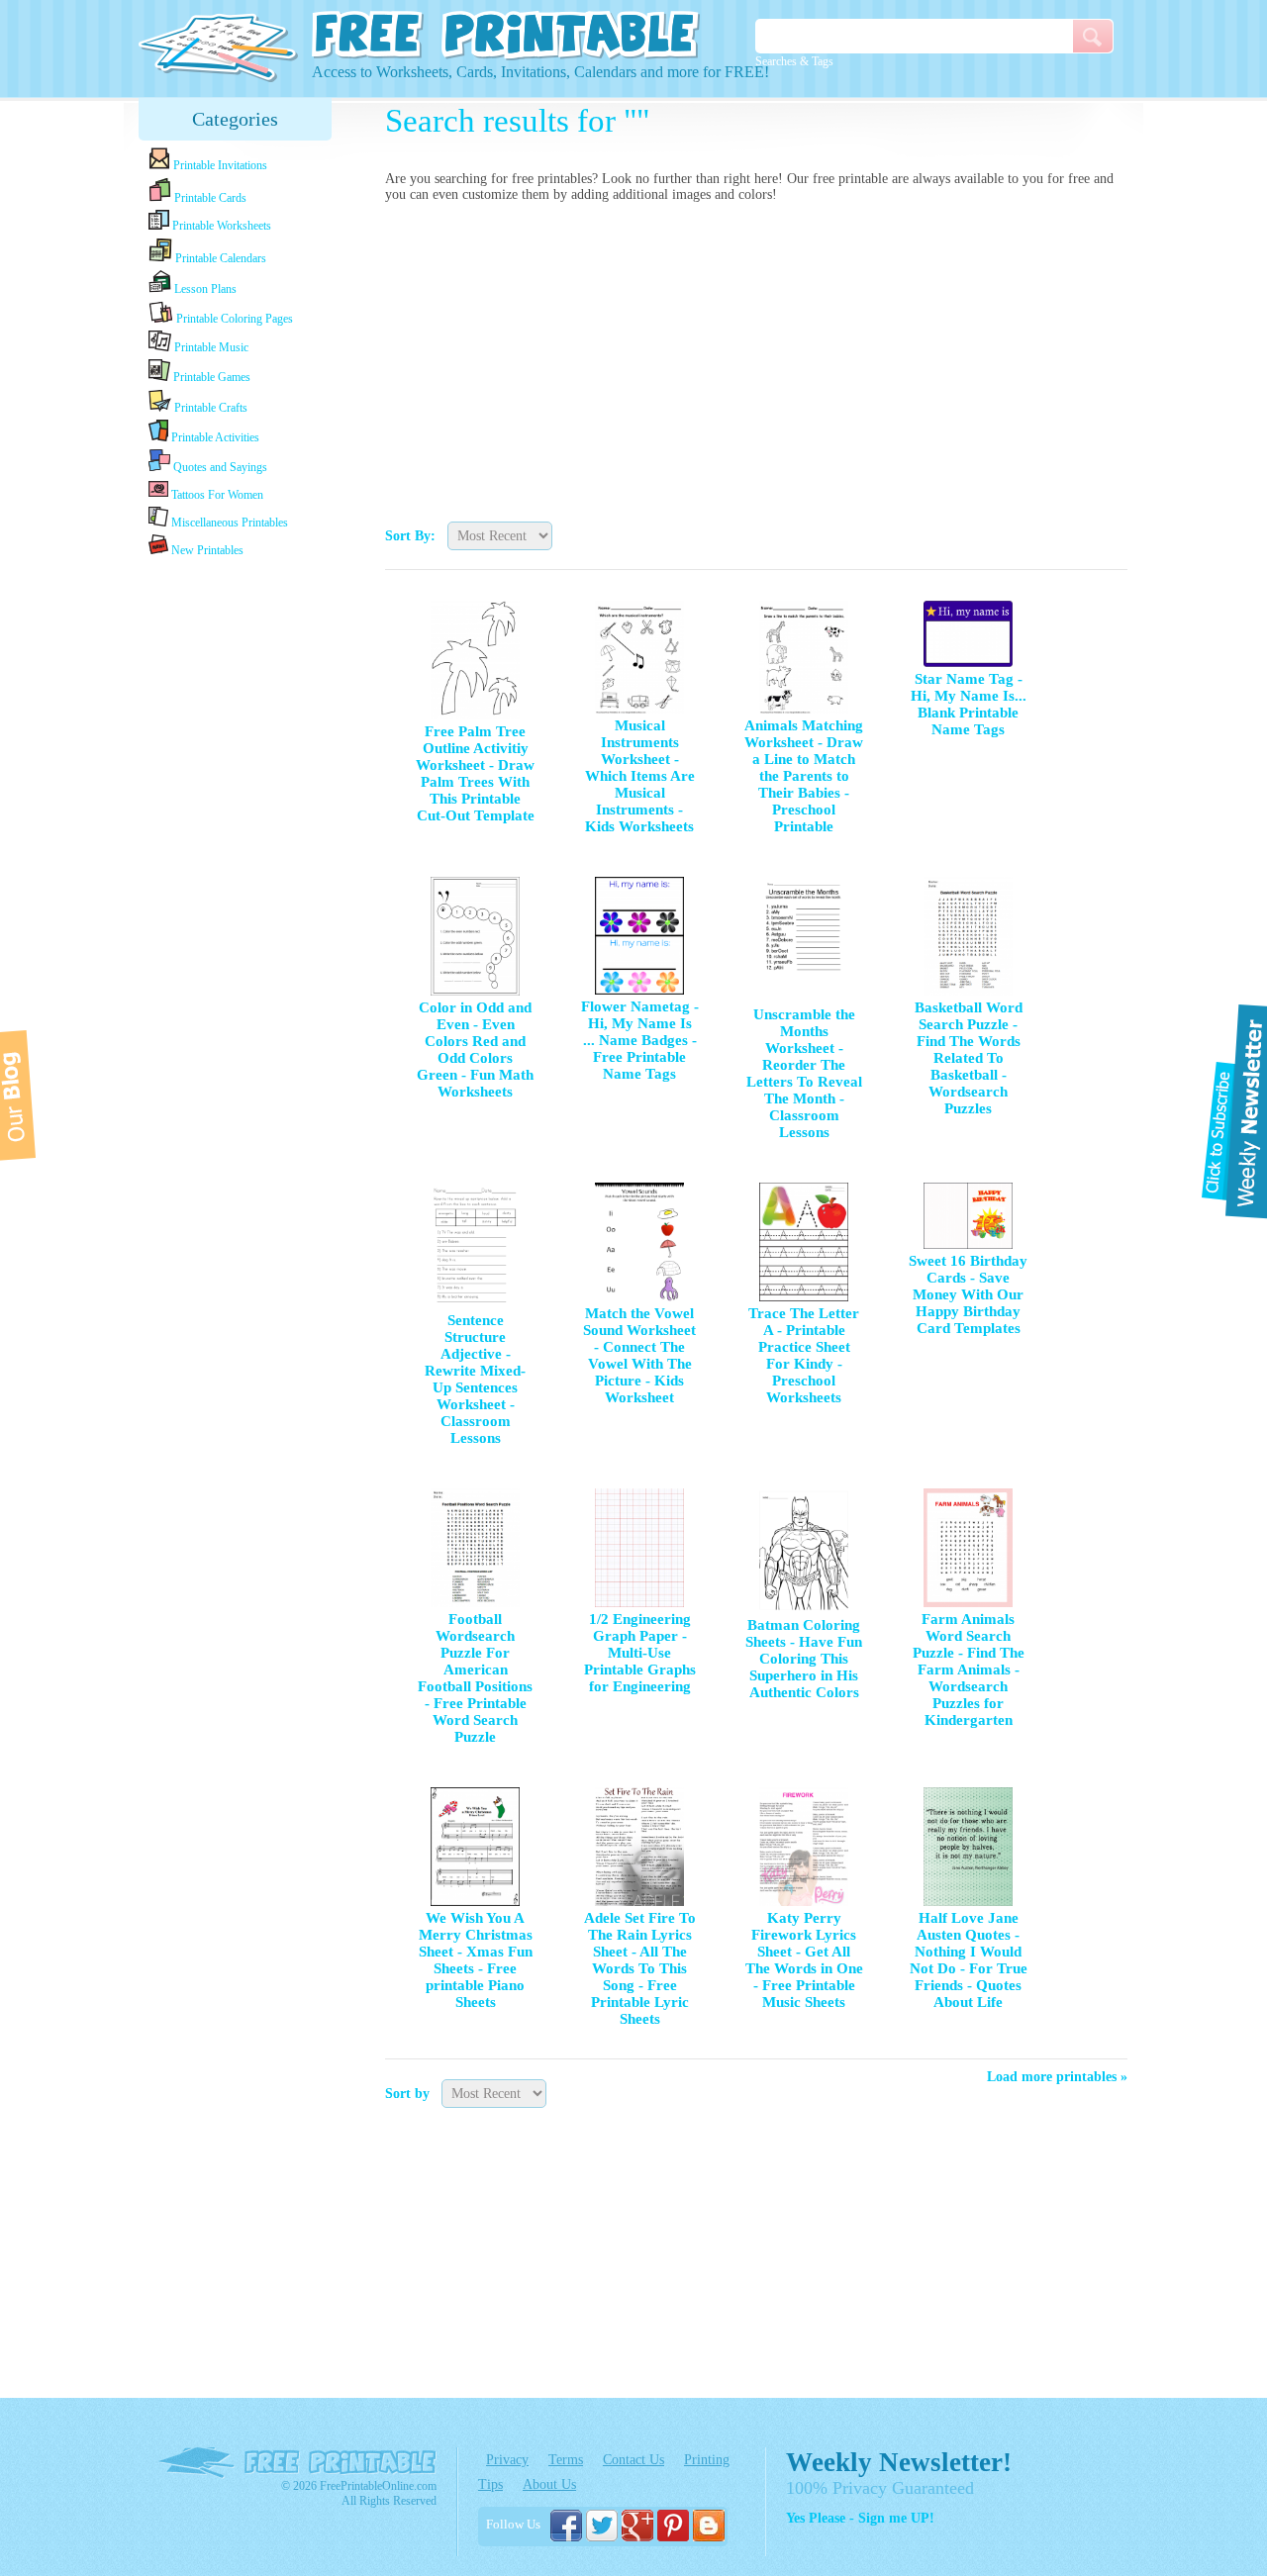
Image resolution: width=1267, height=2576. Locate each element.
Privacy (507, 2460)
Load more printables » (1057, 2077)
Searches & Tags (794, 61)
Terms (566, 2460)
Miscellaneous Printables (228, 523)
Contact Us (633, 2460)
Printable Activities (214, 437)
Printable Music (210, 347)
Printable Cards (209, 198)
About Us (549, 2484)
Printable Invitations (219, 165)
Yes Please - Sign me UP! (860, 2518)
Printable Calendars (219, 258)
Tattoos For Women (216, 495)
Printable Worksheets (220, 226)
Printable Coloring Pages (233, 319)
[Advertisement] (756, 357)
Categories (235, 119)
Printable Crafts (209, 408)
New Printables (206, 550)
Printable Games (210, 377)
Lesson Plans (204, 289)
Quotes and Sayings (219, 467)
